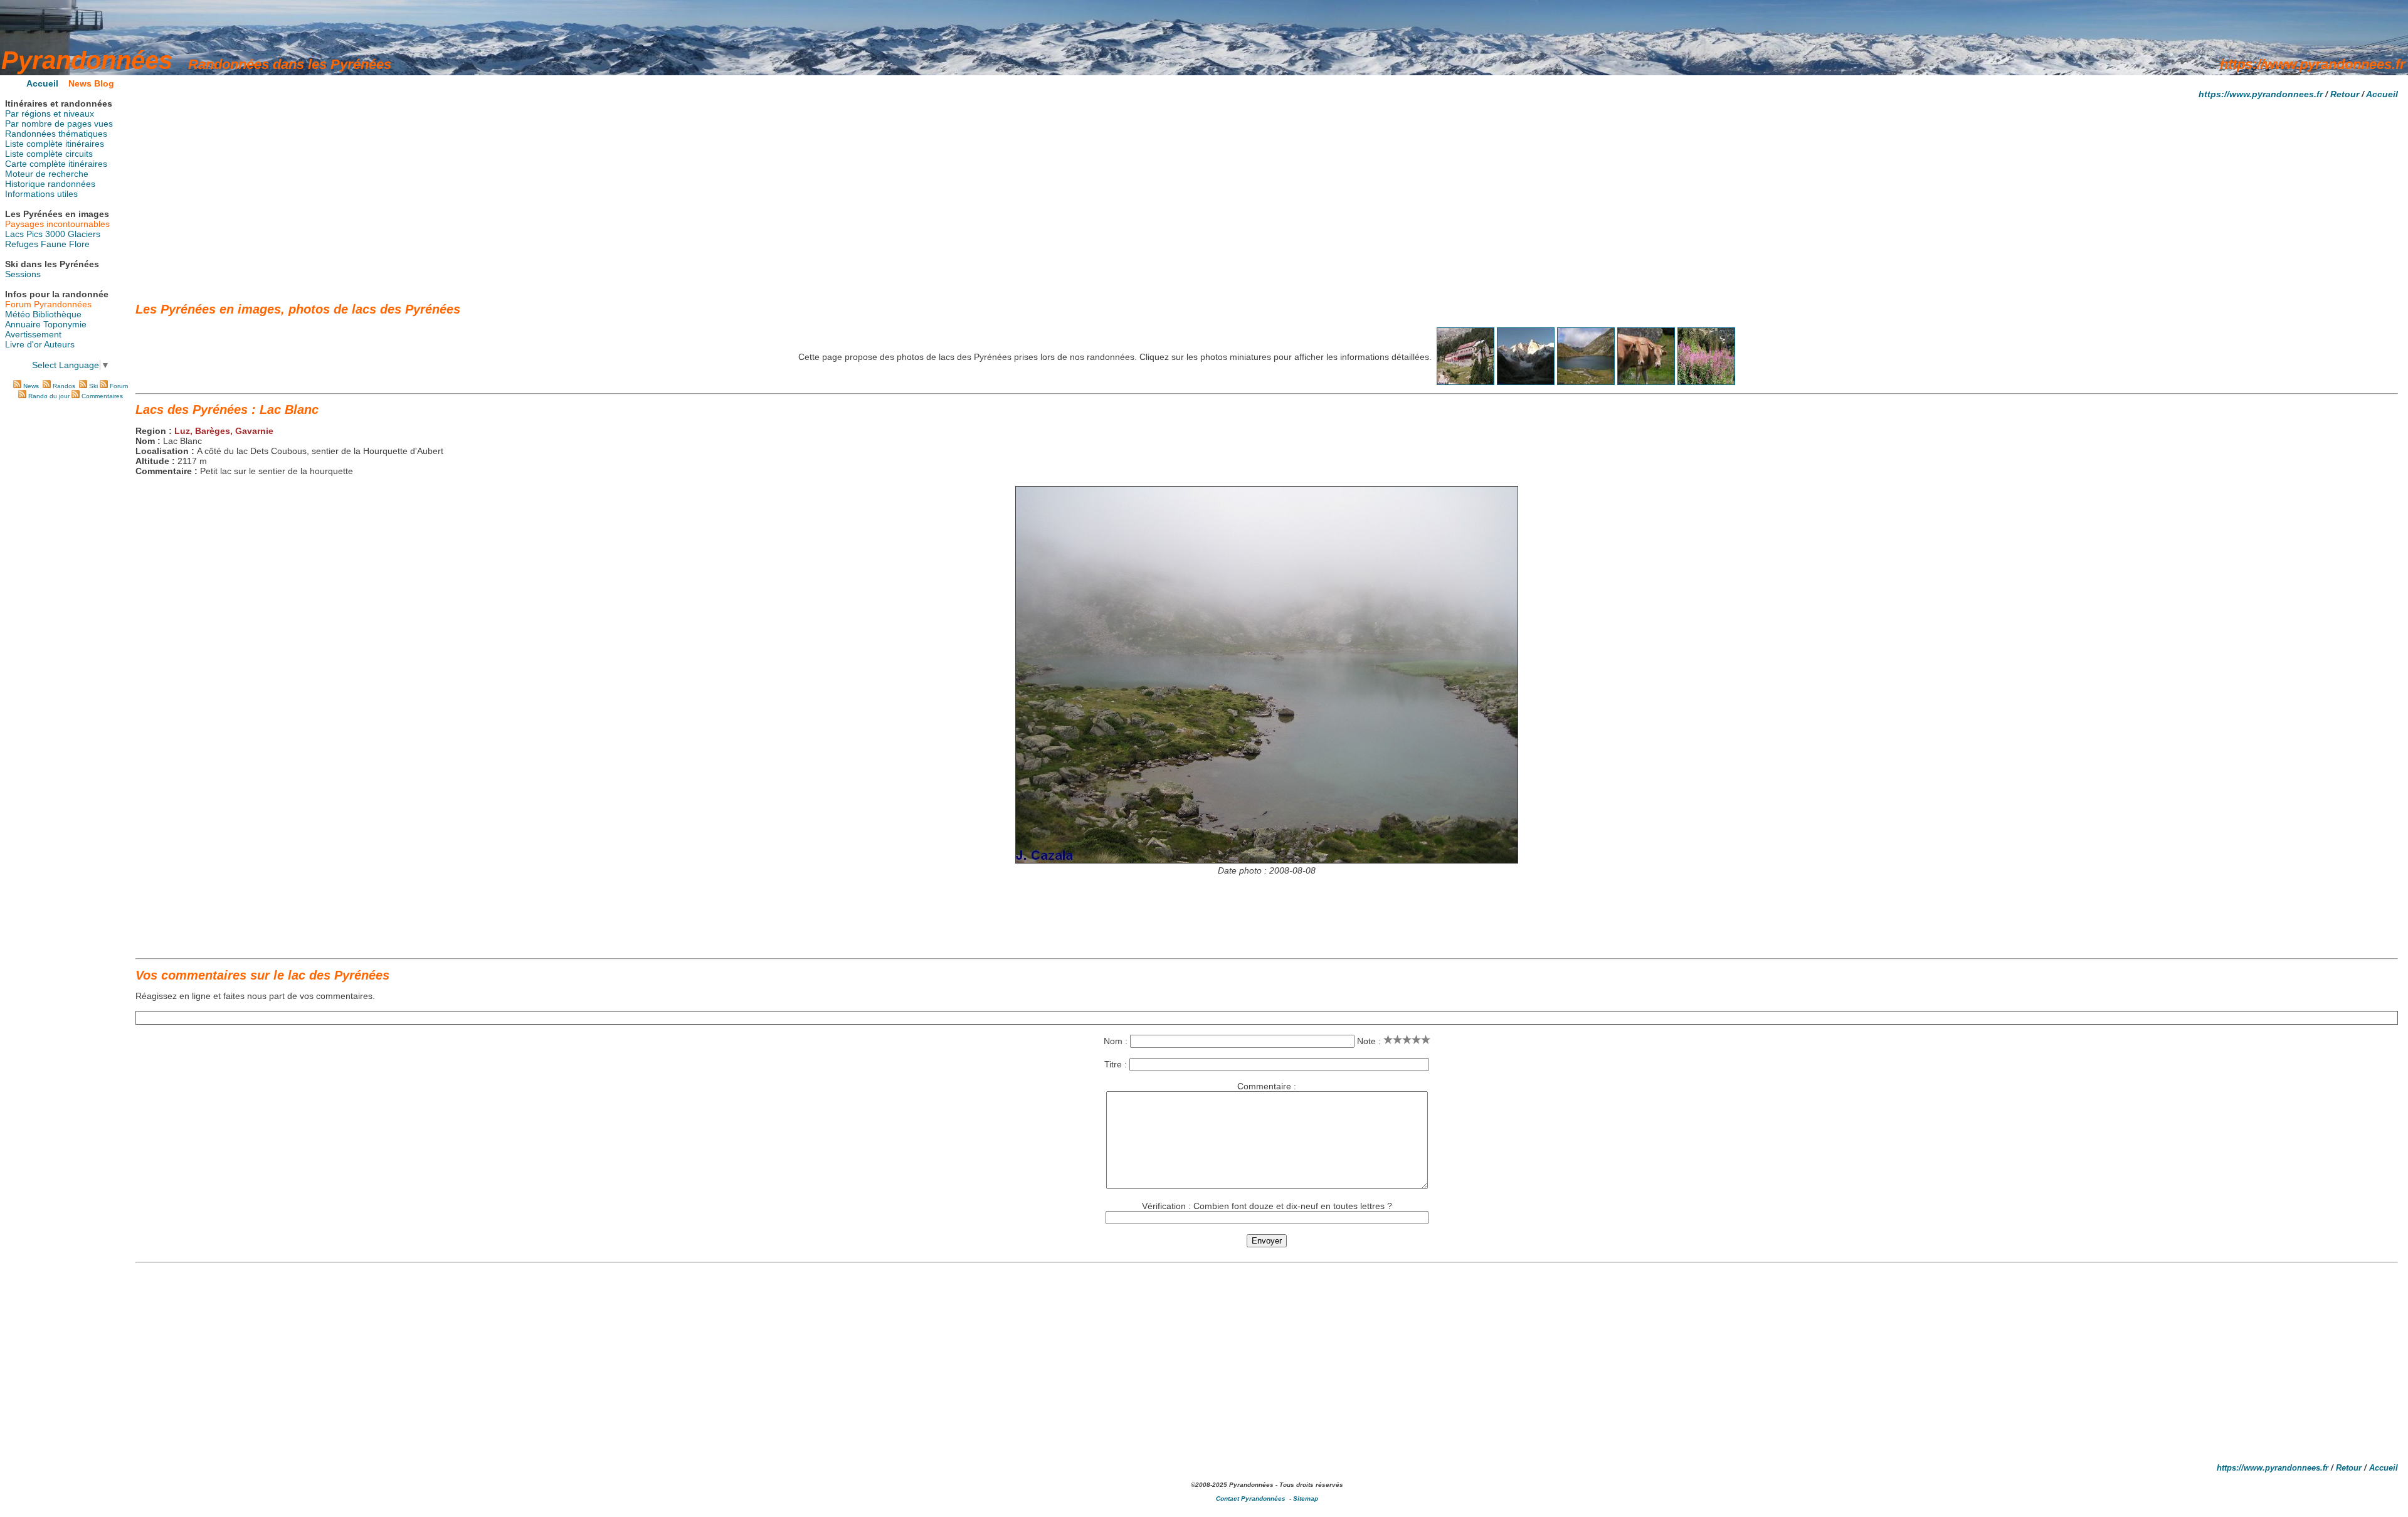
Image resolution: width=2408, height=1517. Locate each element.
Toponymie (65, 324)
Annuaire (23, 324)
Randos (64, 386)
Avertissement (33, 334)
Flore (79, 244)
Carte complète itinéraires (56, 164)
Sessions (23, 274)
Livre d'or (24, 344)
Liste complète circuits (49, 154)
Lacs (14, 234)
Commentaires (102, 396)
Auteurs (59, 344)
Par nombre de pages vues (59, 124)
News (31, 386)
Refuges (22, 244)
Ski (93, 386)
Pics (34, 234)
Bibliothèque (57, 314)
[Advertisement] (1267, 196)
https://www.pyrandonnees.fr (2261, 94)
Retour (2345, 94)
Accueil (2382, 94)
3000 (55, 234)
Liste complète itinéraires (55, 144)
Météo (18, 314)
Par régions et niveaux (50, 114)
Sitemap (1306, 1498)
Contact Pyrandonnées (1251, 1498)
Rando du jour (49, 396)
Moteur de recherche (47, 174)
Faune (54, 244)
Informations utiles (41, 194)
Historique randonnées (50, 184)
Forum (119, 386)
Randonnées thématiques (56, 134)
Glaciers (84, 234)
